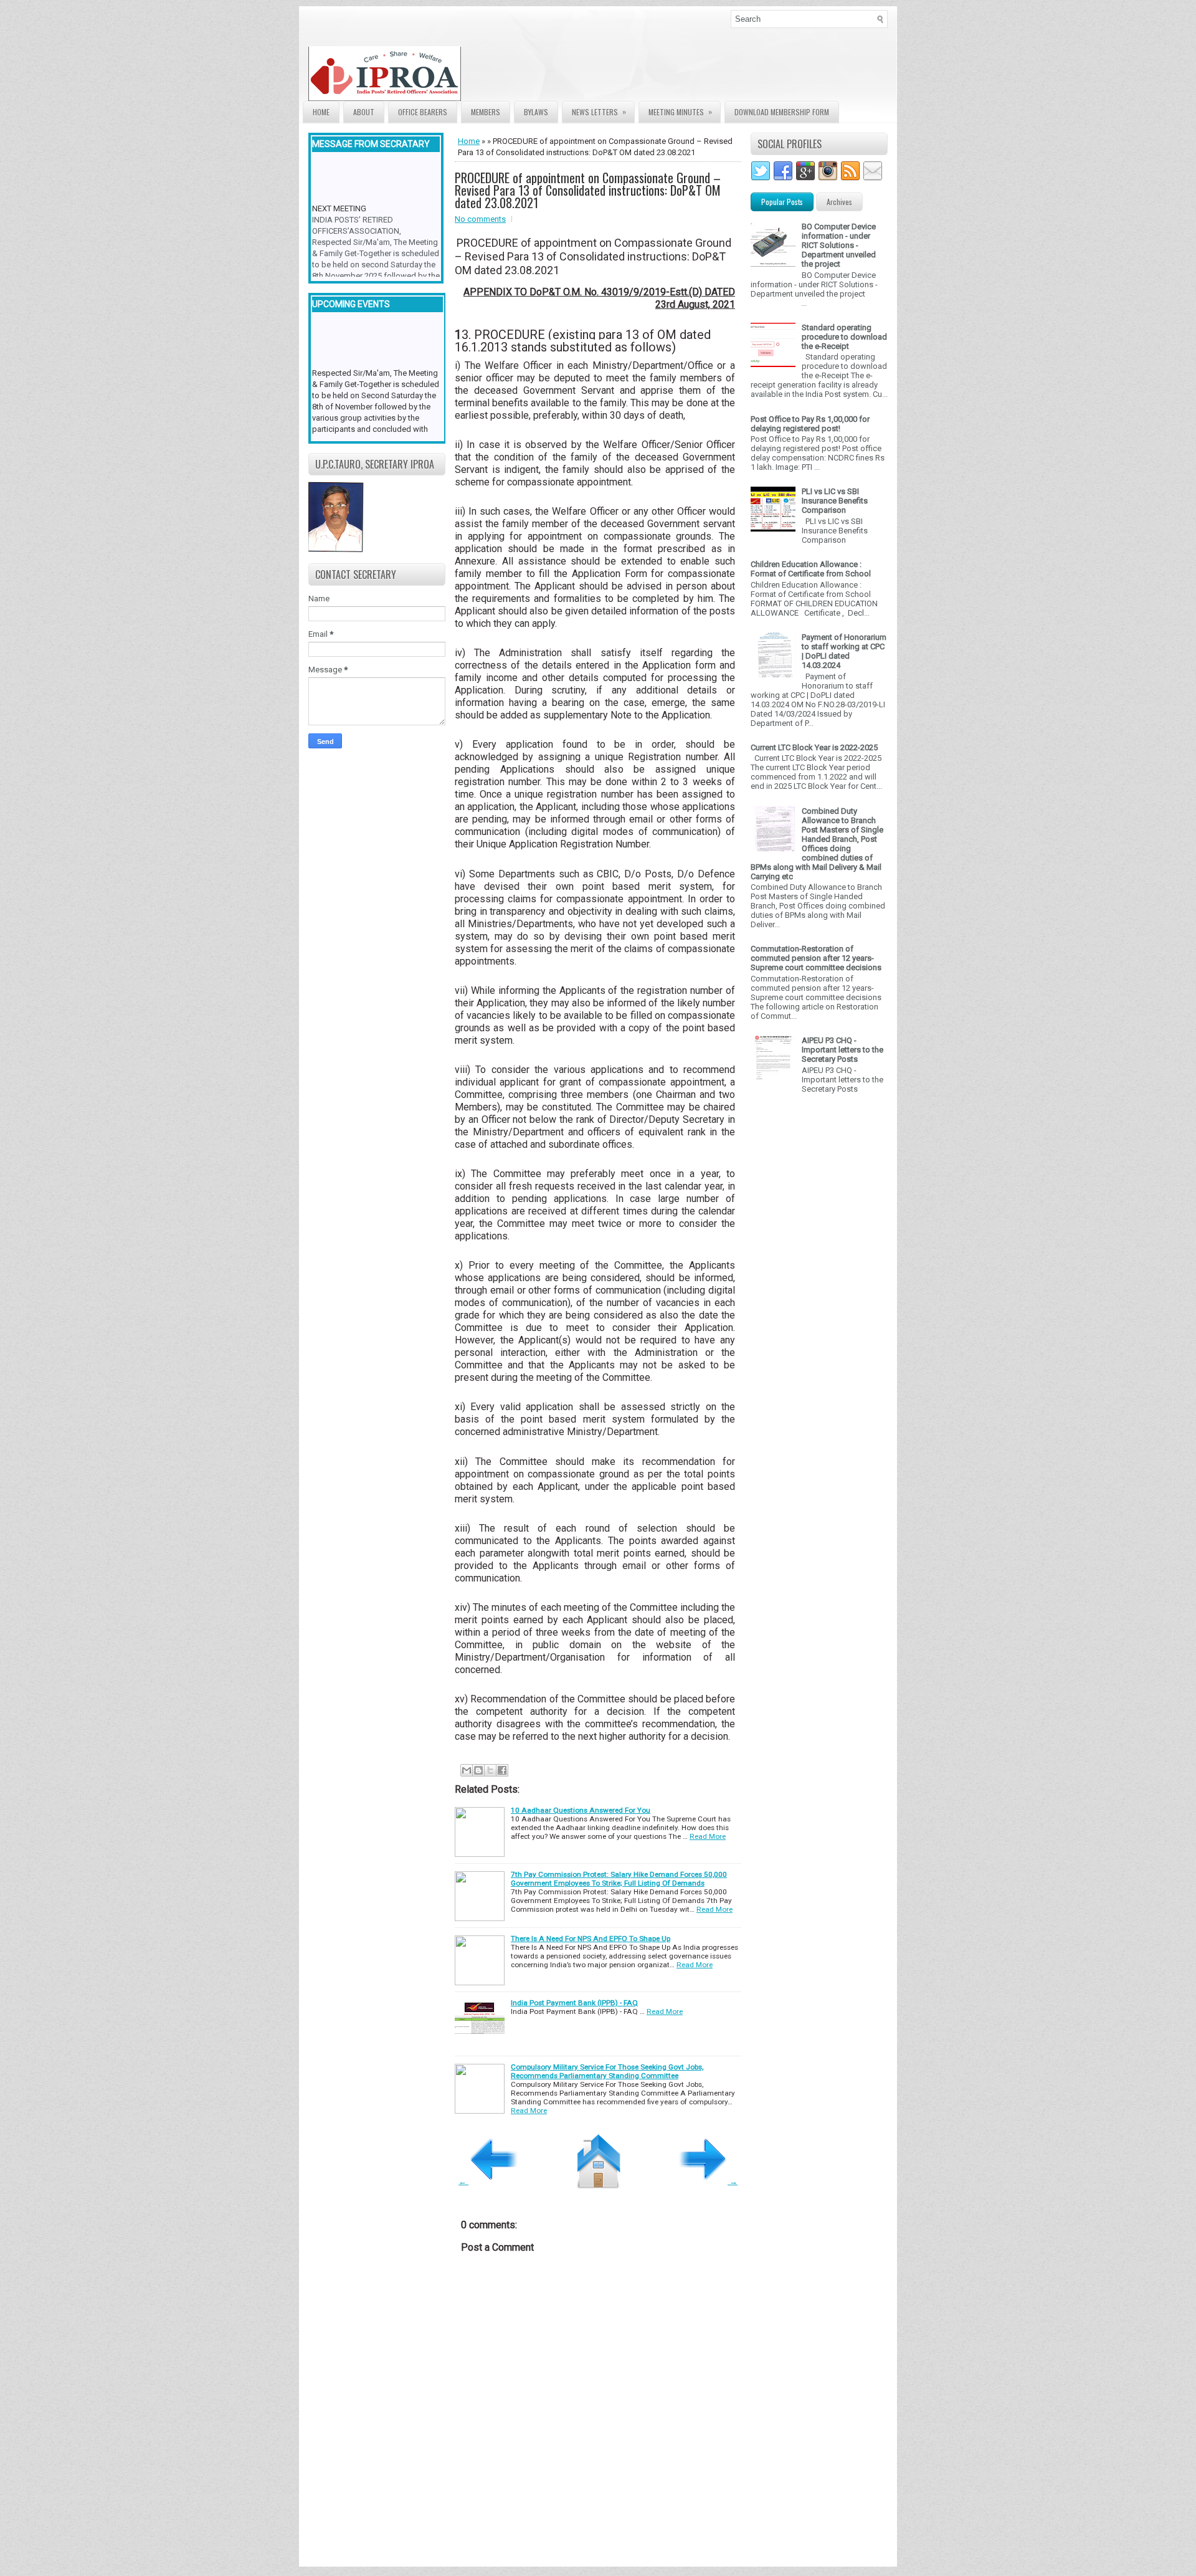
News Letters (599, 112)
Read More (708, 1836)
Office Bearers (423, 112)
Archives (839, 202)
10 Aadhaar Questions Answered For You (581, 1810)
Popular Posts (782, 202)
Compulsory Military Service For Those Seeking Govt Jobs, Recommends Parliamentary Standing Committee (607, 2071)
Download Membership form (782, 112)
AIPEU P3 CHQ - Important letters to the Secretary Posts (842, 1050)
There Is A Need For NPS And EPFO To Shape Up (591, 1939)
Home (321, 112)
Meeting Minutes (680, 112)
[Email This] (467, 1770)
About (364, 112)
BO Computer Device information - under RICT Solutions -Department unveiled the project (839, 245)
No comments (480, 219)
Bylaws (536, 112)
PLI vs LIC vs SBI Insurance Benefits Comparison (835, 501)
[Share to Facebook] (502, 1770)
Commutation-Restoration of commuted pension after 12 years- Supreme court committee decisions (816, 958)
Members (486, 112)
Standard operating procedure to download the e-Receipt (844, 337)
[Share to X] (490, 1770)
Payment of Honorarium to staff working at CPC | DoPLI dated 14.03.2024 (844, 651)
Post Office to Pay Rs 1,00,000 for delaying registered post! (810, 424)
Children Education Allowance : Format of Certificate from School (811, 569)
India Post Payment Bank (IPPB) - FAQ (574, 2003)
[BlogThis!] (478, 1770)
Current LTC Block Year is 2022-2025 (814, 747)
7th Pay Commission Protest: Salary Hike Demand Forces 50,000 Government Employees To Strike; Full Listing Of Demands (619, 1879)
